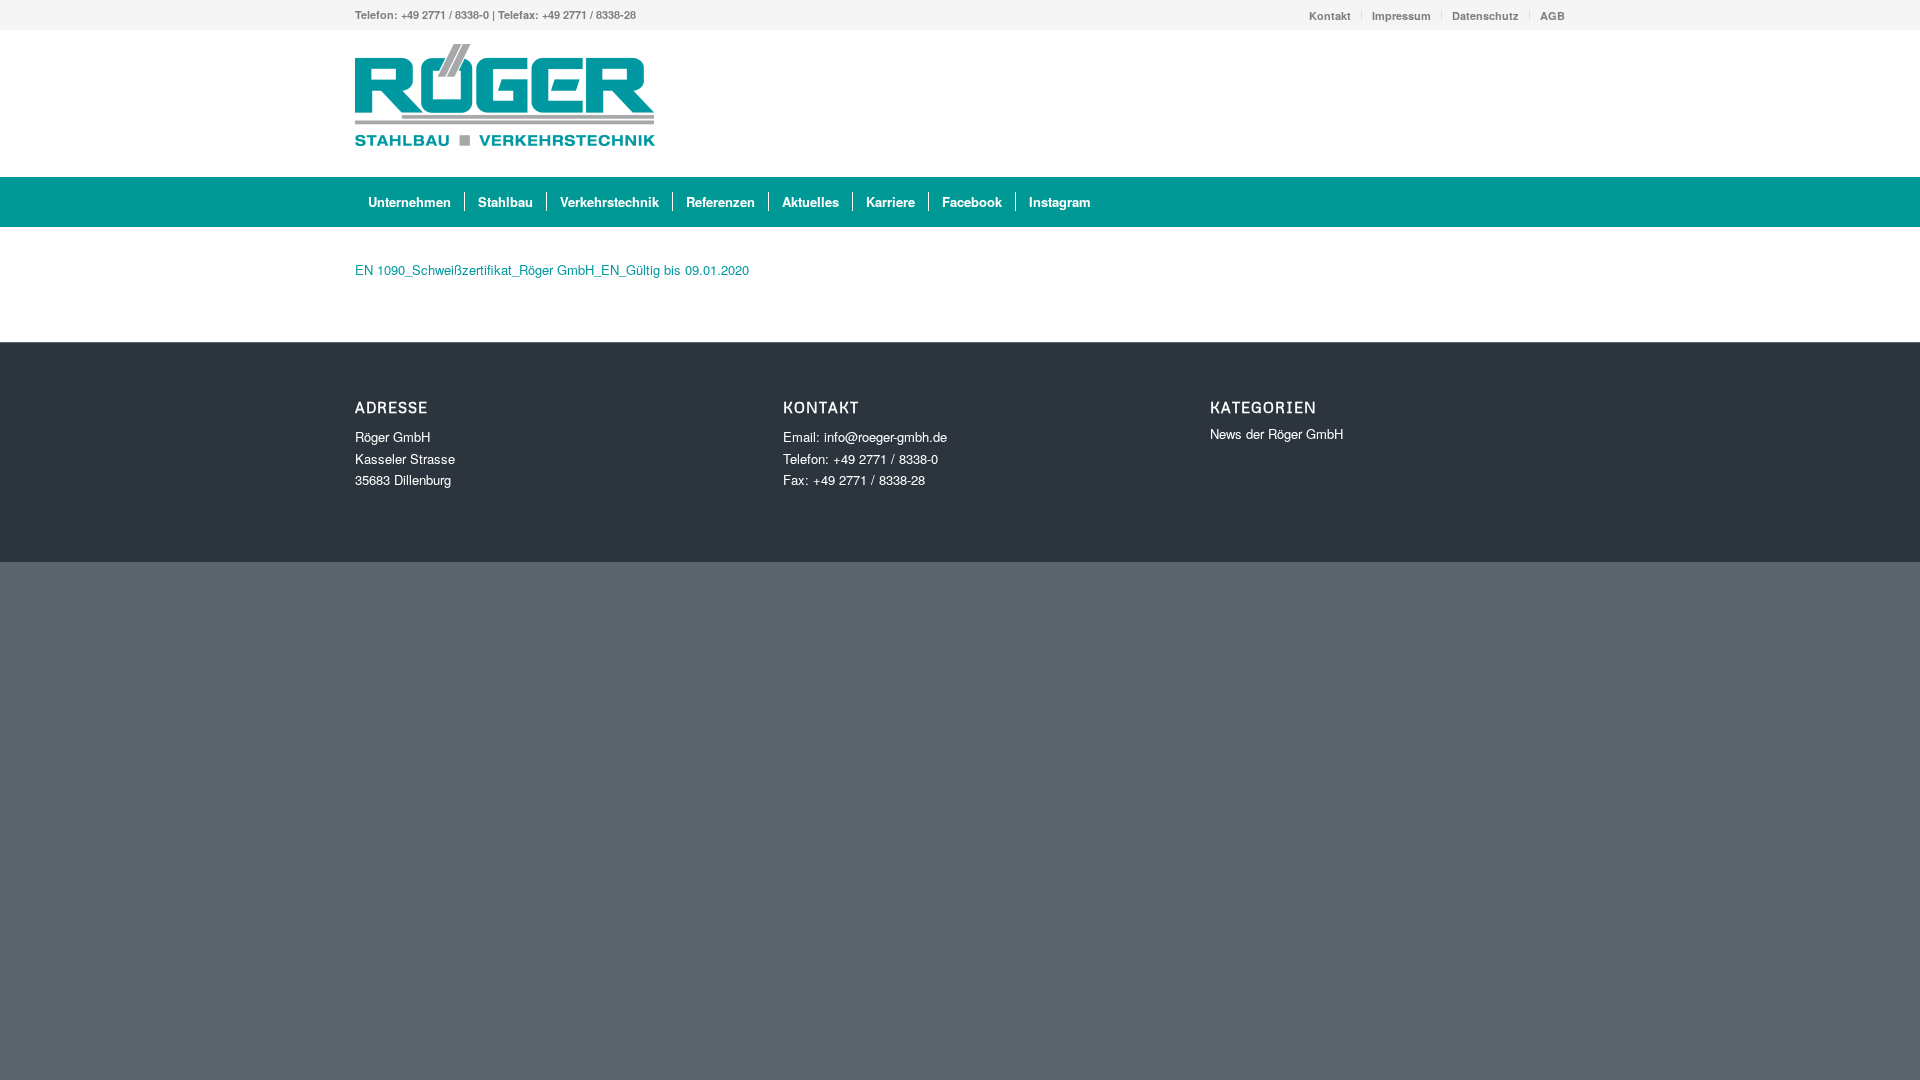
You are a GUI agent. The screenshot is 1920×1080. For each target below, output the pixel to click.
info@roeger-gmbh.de (885, 436)
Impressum (1401, 15)
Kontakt (1330, 15)
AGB (1552, 15)
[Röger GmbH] (505, 103)
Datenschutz (1485, 15)
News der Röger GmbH (1276, 433)
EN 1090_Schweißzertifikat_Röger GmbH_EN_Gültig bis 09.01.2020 (552, 269)
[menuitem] (1330, 15)
